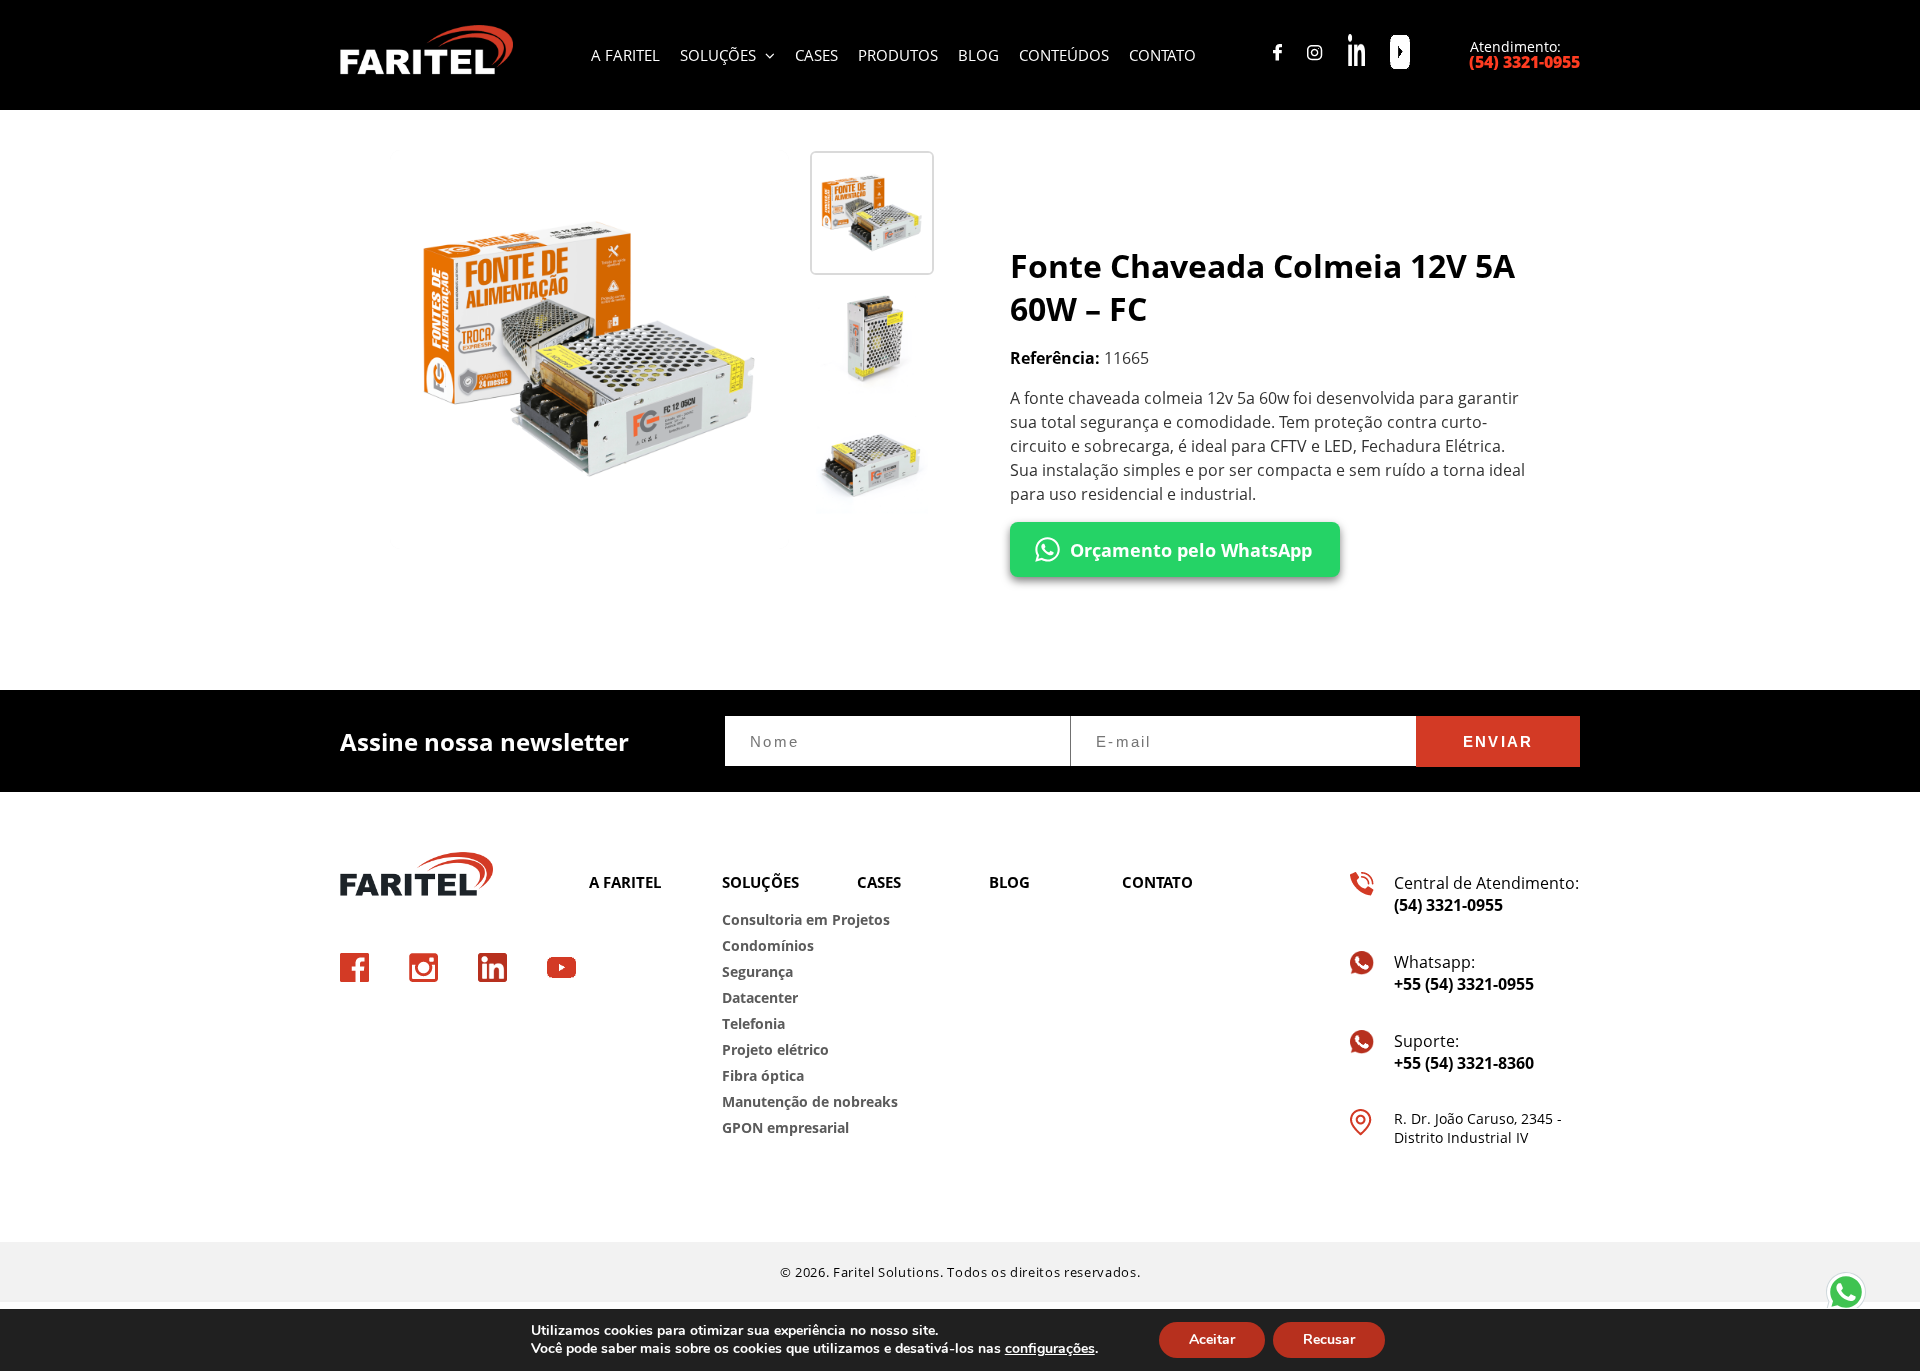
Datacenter (760, 997)
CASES (816, 55)
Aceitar (1212, 1339)
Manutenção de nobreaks (774, 1101)
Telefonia (753, 1023)
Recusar (1329, 1339)
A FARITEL (625, 55)
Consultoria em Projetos (774, 919)
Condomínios (768, 945)
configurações (1050, 1349)
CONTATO (1162, 55)
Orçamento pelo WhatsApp (1191, 550)
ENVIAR (1498, 741)
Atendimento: (1525, 55)
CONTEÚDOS (1064, 55)
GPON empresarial (774, 1127)
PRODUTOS (898, 55)
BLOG (978, 55)
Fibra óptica (763, 1075)
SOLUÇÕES (720, 55)
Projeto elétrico (774, 1049)
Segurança (757, 971)
